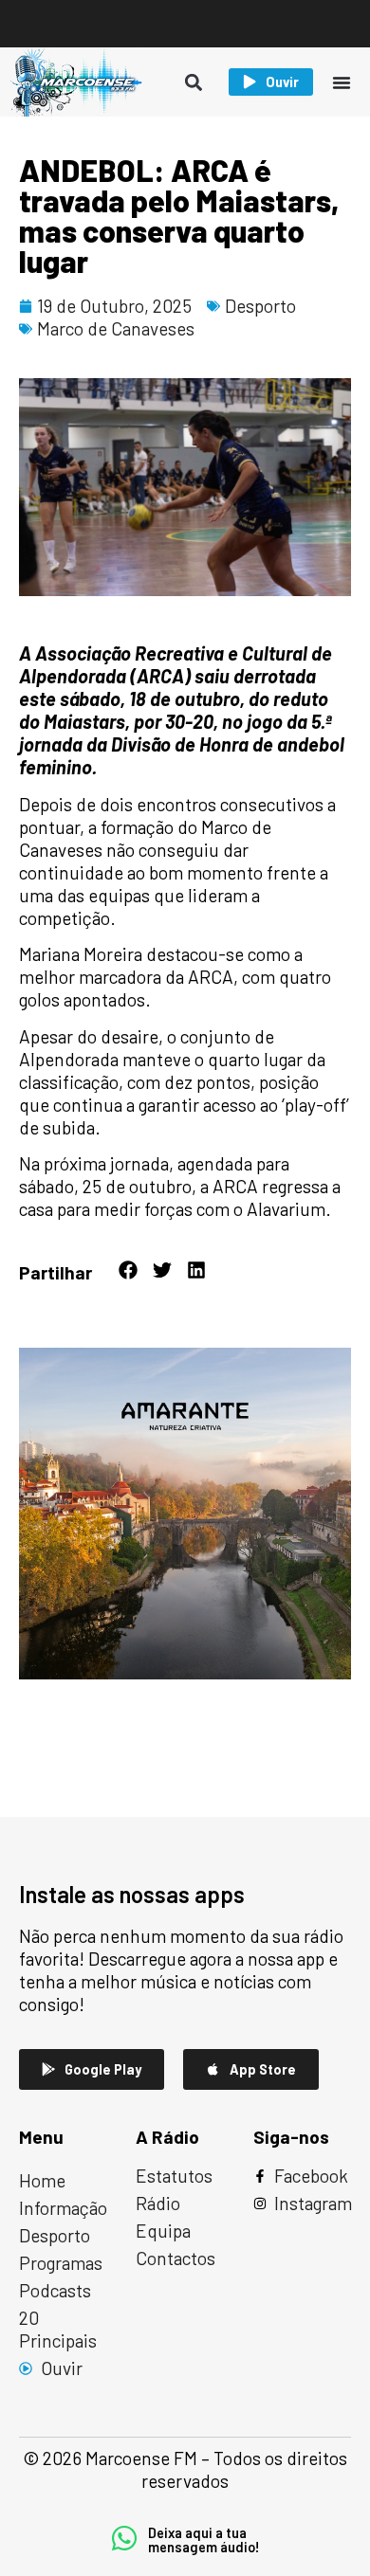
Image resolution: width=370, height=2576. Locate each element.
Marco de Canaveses (116, 328)
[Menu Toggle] (342, 82)
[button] (194, 82)
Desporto (260, 306)
